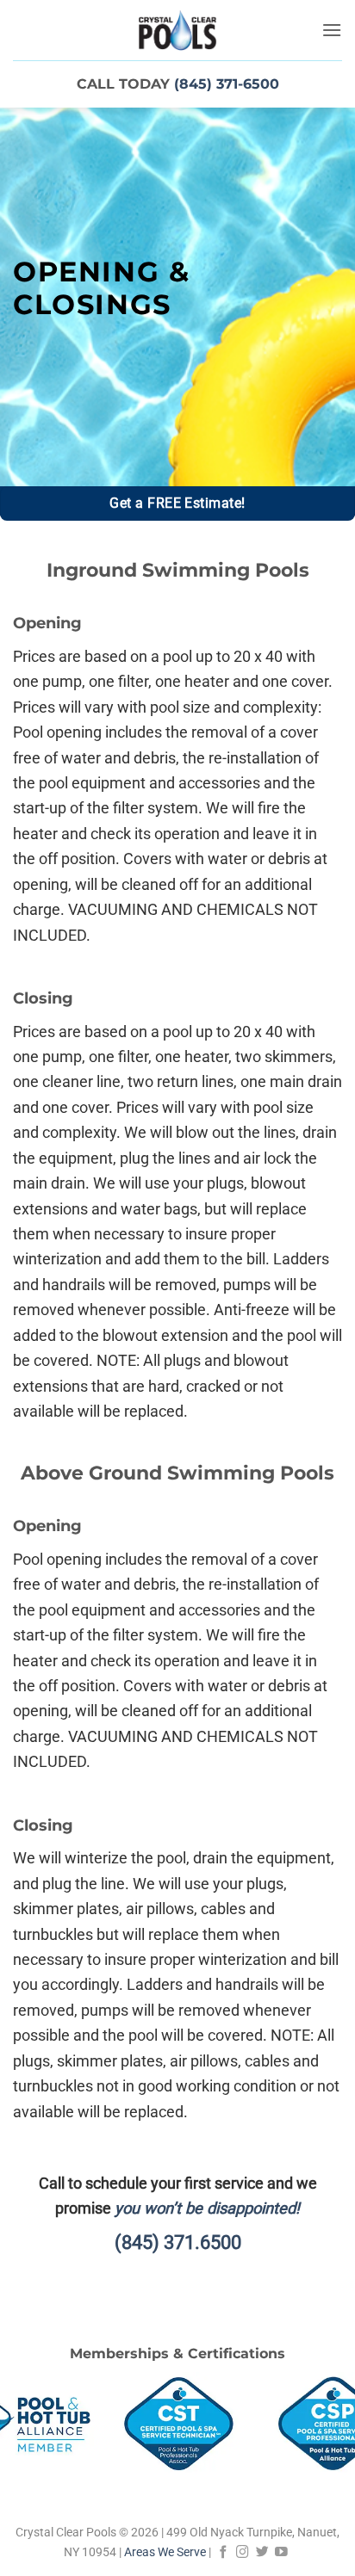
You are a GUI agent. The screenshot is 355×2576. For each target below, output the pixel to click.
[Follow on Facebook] (224, 2552)
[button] (332, 30)
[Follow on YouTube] (281, 2552)
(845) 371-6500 (227, 83)
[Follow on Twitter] (262, 2552)
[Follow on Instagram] (243, 2552)
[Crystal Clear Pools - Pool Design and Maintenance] (178, 30)
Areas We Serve (165, 2552)
